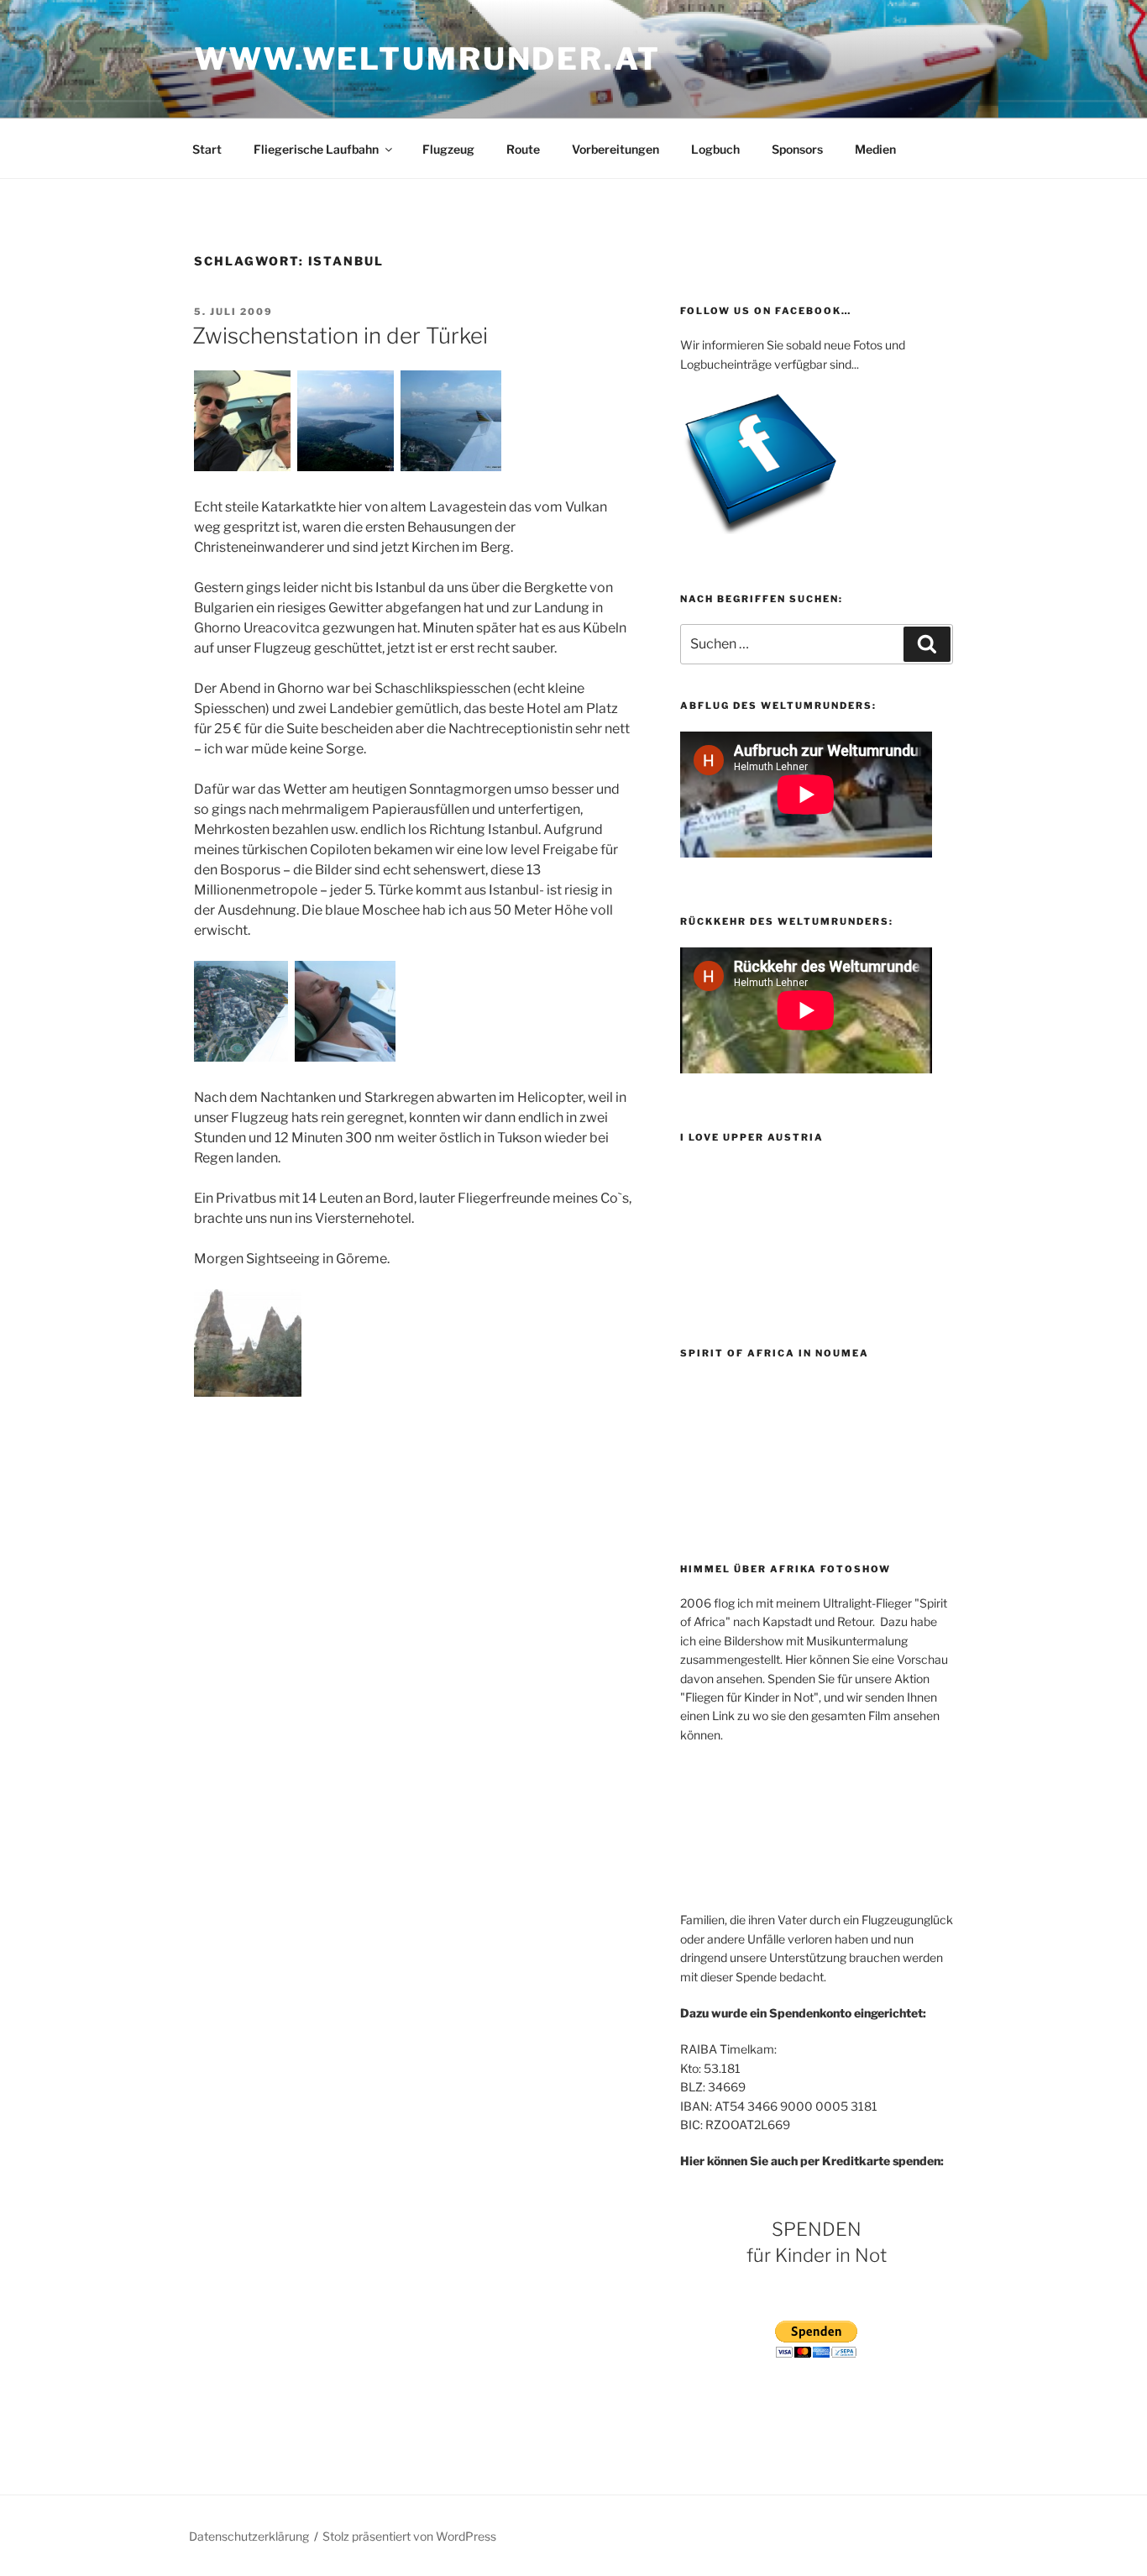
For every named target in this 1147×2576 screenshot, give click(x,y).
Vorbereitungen (615, 149)
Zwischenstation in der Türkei (340, 336)
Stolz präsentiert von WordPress (409, 2536)
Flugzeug (448, 149)
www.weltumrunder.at (427, 59)
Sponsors (797, 149)
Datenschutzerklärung (249, 2536)
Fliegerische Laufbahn (316, 149)
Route (523, 149)
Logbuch (715, 149)
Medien (875, 149)
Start (207, 149)
